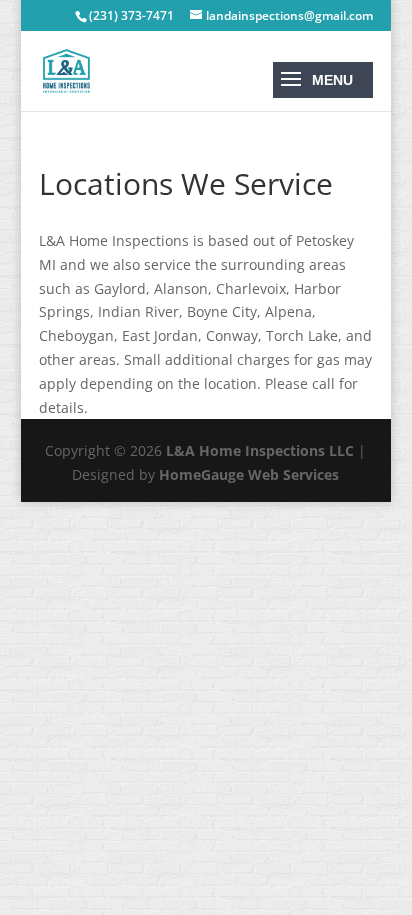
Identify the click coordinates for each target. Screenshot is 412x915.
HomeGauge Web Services (249, 474)
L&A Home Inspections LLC (260, 450)
